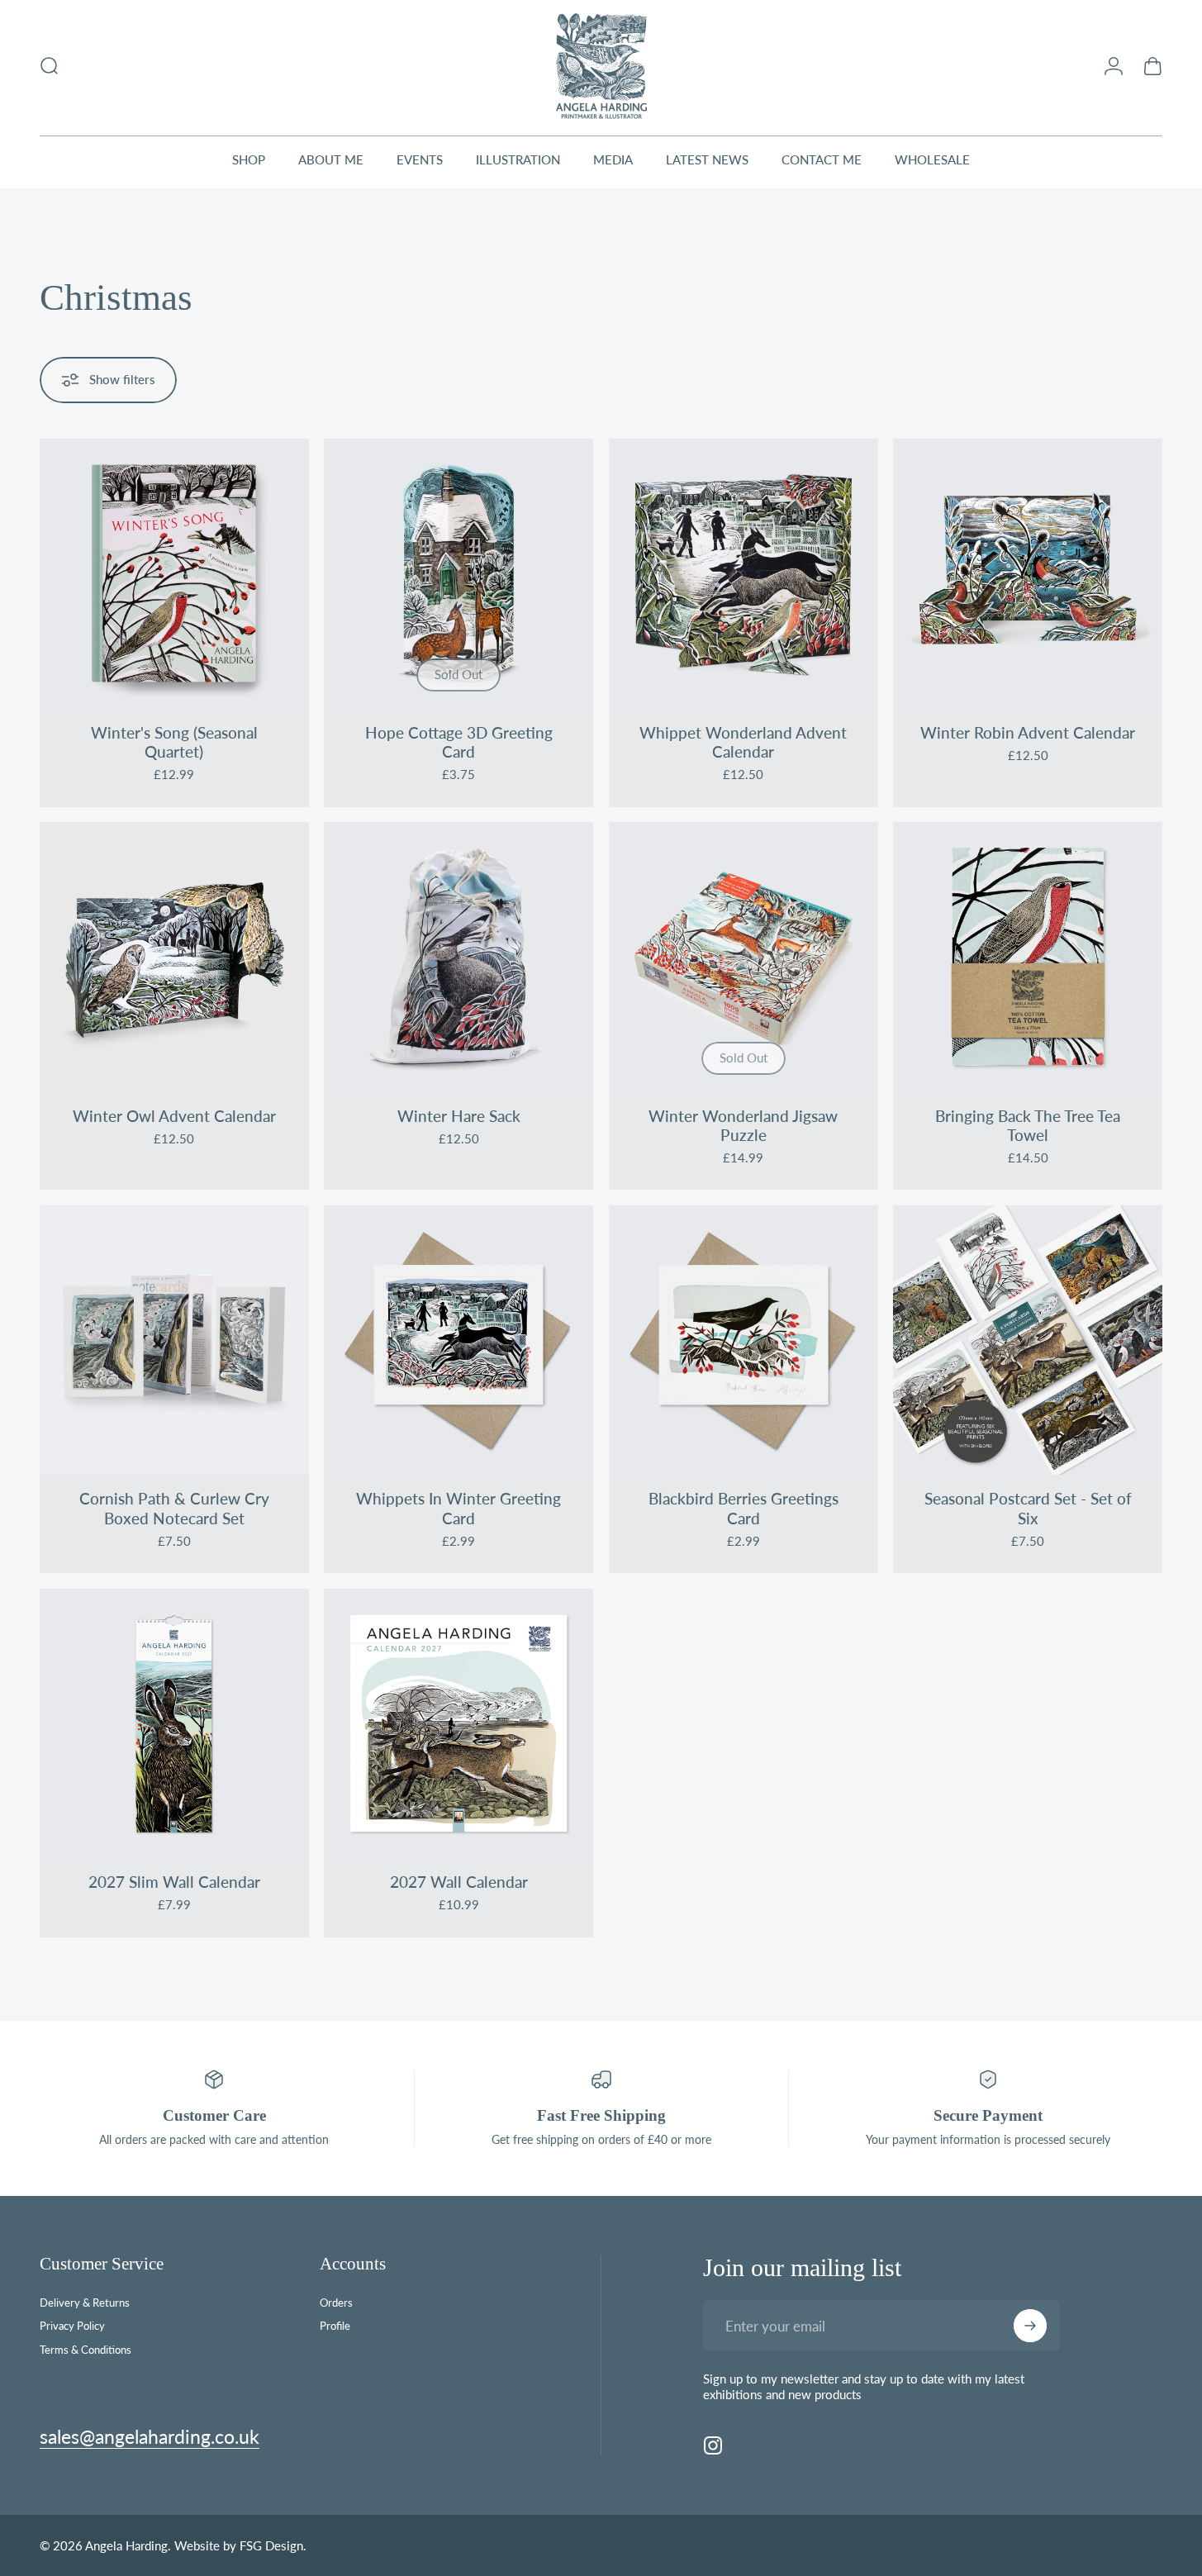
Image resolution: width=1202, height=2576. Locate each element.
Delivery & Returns (85, 2303)
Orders (336, 2303)
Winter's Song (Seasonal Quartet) (174, 742)
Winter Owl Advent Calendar (174, 1116)
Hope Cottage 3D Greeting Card (459, 742)
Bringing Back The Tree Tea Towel (1028, 1126)
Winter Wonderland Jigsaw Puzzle (743, 1126)
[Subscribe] (1030, 2326)
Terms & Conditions (86, 2350)
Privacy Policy (72, 2326)
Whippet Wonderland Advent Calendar (743, 742)
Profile (335, 2326)
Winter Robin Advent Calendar (1028, 733)
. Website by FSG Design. (237, 2545)
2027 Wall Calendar (459, 1882)
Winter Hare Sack (459, 1116)
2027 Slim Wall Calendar (174, 1882)
